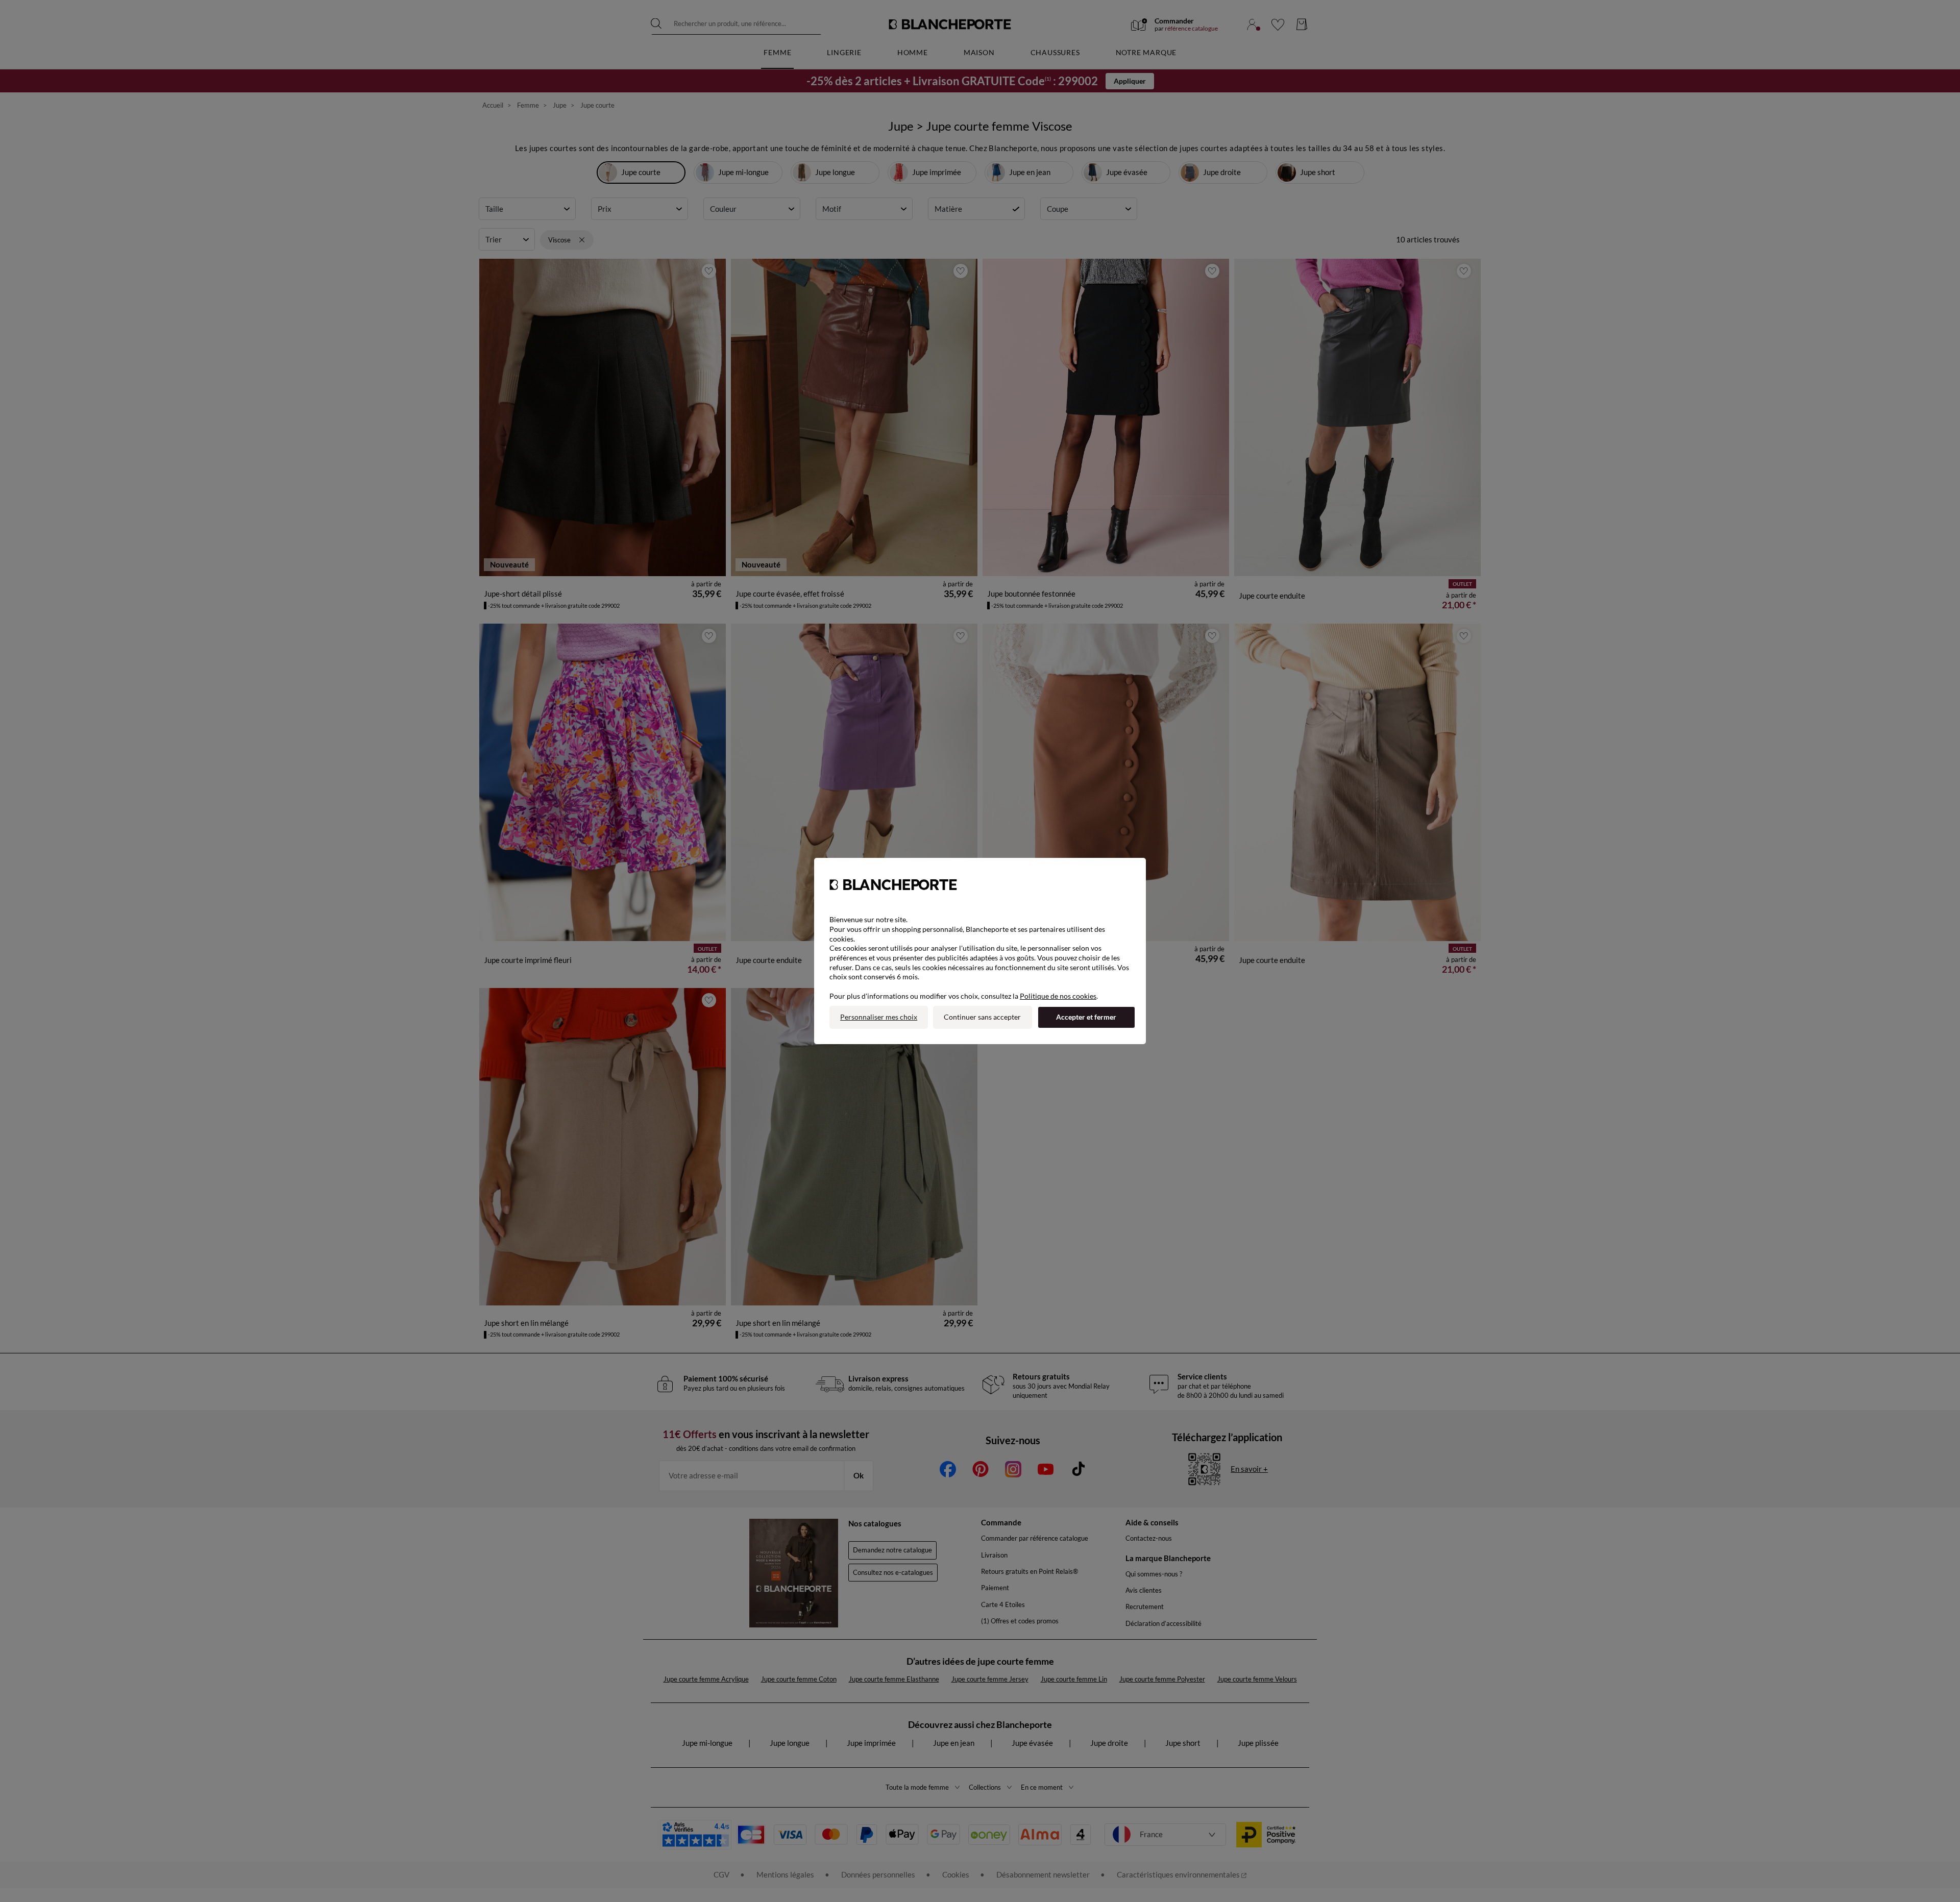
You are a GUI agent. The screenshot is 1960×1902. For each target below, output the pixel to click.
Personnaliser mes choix (879, 1017)
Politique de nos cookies (1058, 996)
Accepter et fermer (1086, 1017)
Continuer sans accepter (982, 1017)
